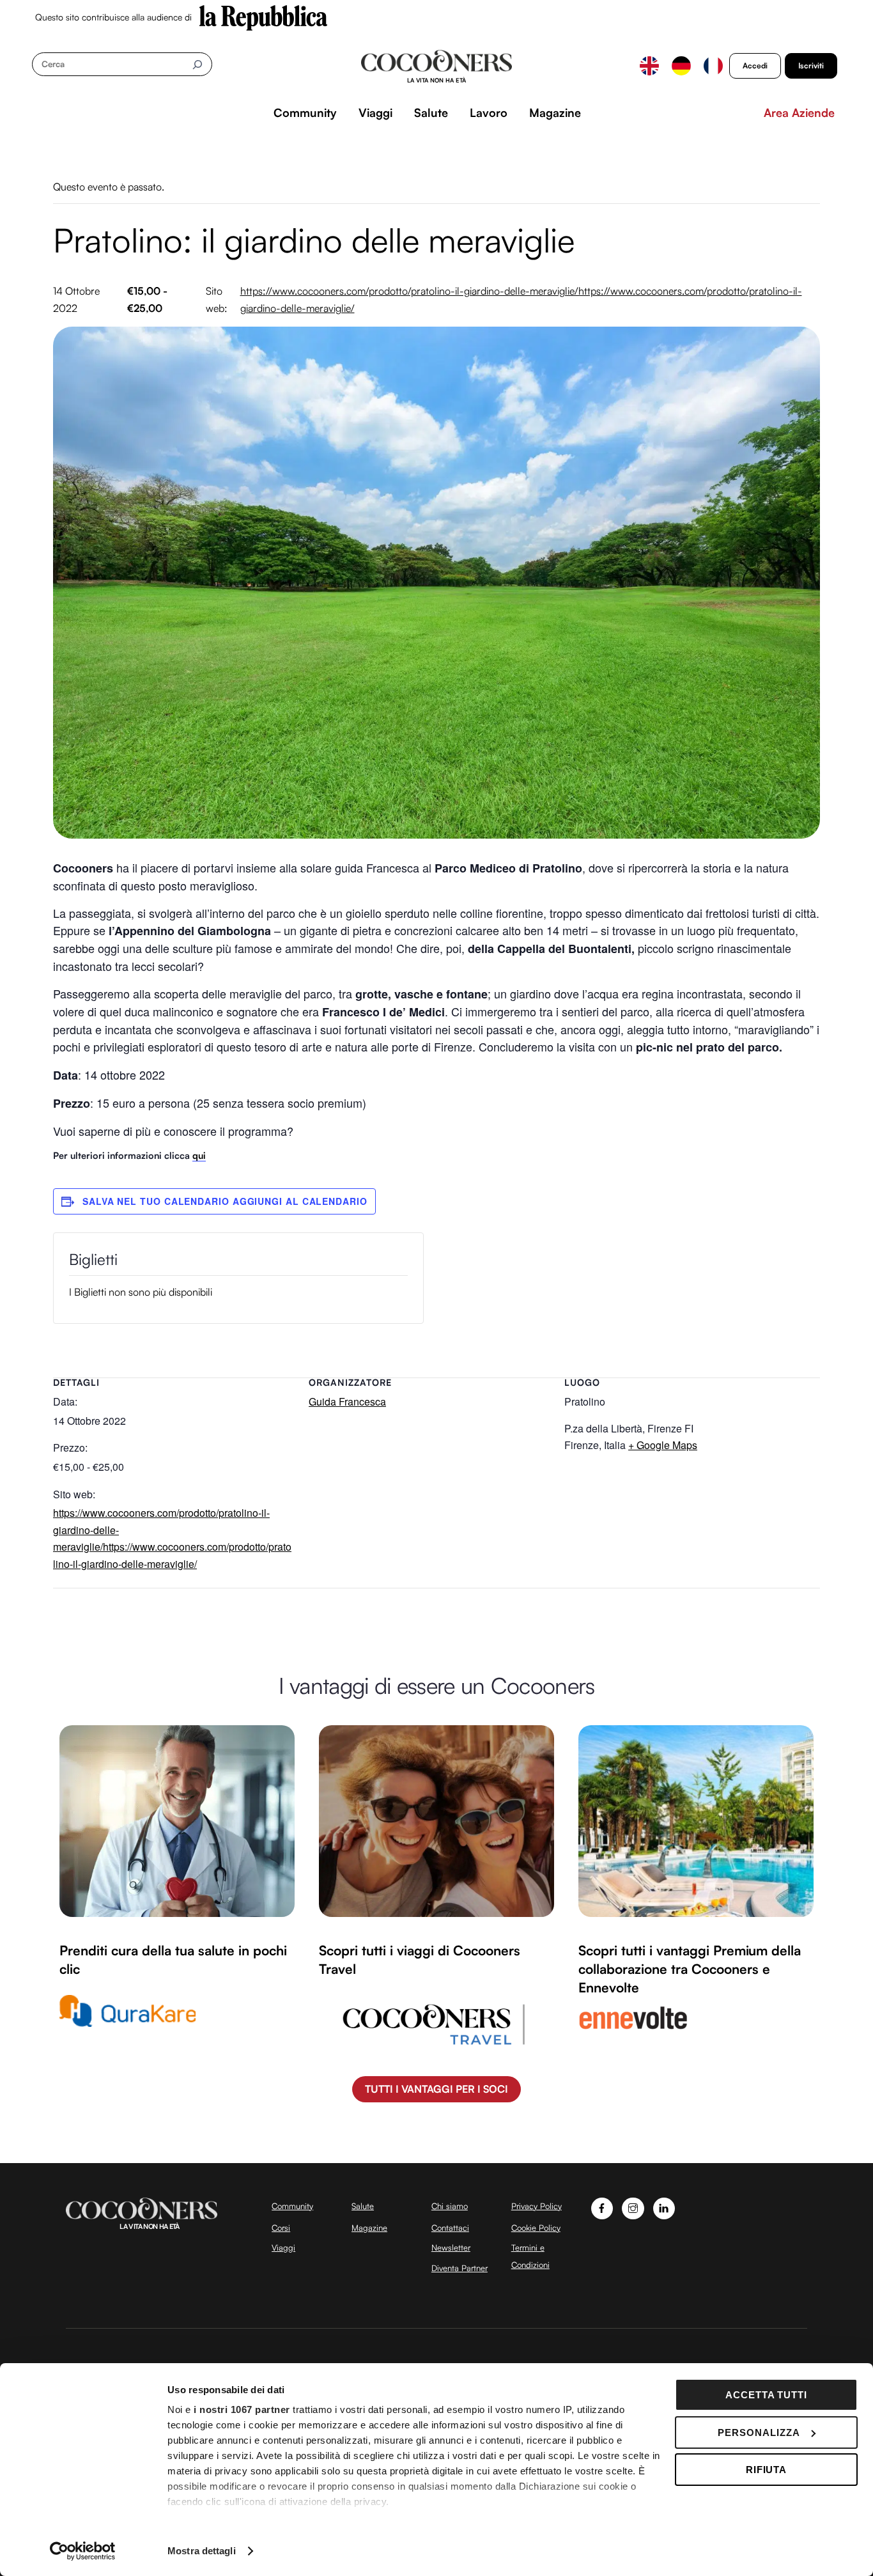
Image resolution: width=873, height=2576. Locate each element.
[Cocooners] (437, 66)
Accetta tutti (767, 2395)
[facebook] (602, 2207)
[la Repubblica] (263, 17)
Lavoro (489, 113)
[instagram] (633, 2207)
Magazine (555, 113)
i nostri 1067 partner (242, 2409)
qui (199, 1155)
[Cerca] (197, 64)
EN (649, 66)
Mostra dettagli (202, 2551)
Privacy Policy (537, 2206)
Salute (431, 113)
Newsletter (451, 2247)
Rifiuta (767, 2470)
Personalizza (759, 2432)
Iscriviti (811, 66)
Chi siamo (450, 2206)
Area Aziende (799, 113)
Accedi (755, 66)
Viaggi (375, 113)
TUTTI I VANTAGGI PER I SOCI (436, 2089)
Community (305, 113)
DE (681, 66)
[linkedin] (664, 2207)
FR (713, 66)
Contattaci (450, 2228)
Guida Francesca (347, 1401)
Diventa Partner (460, 2268)
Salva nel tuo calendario (158, 1201)
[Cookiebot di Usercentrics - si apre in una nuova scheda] (83, 2551)
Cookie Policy (536, 2228)
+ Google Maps (663, 1445)
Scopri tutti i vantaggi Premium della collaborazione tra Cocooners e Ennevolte (690, 1969)
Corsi (281, 2228)
